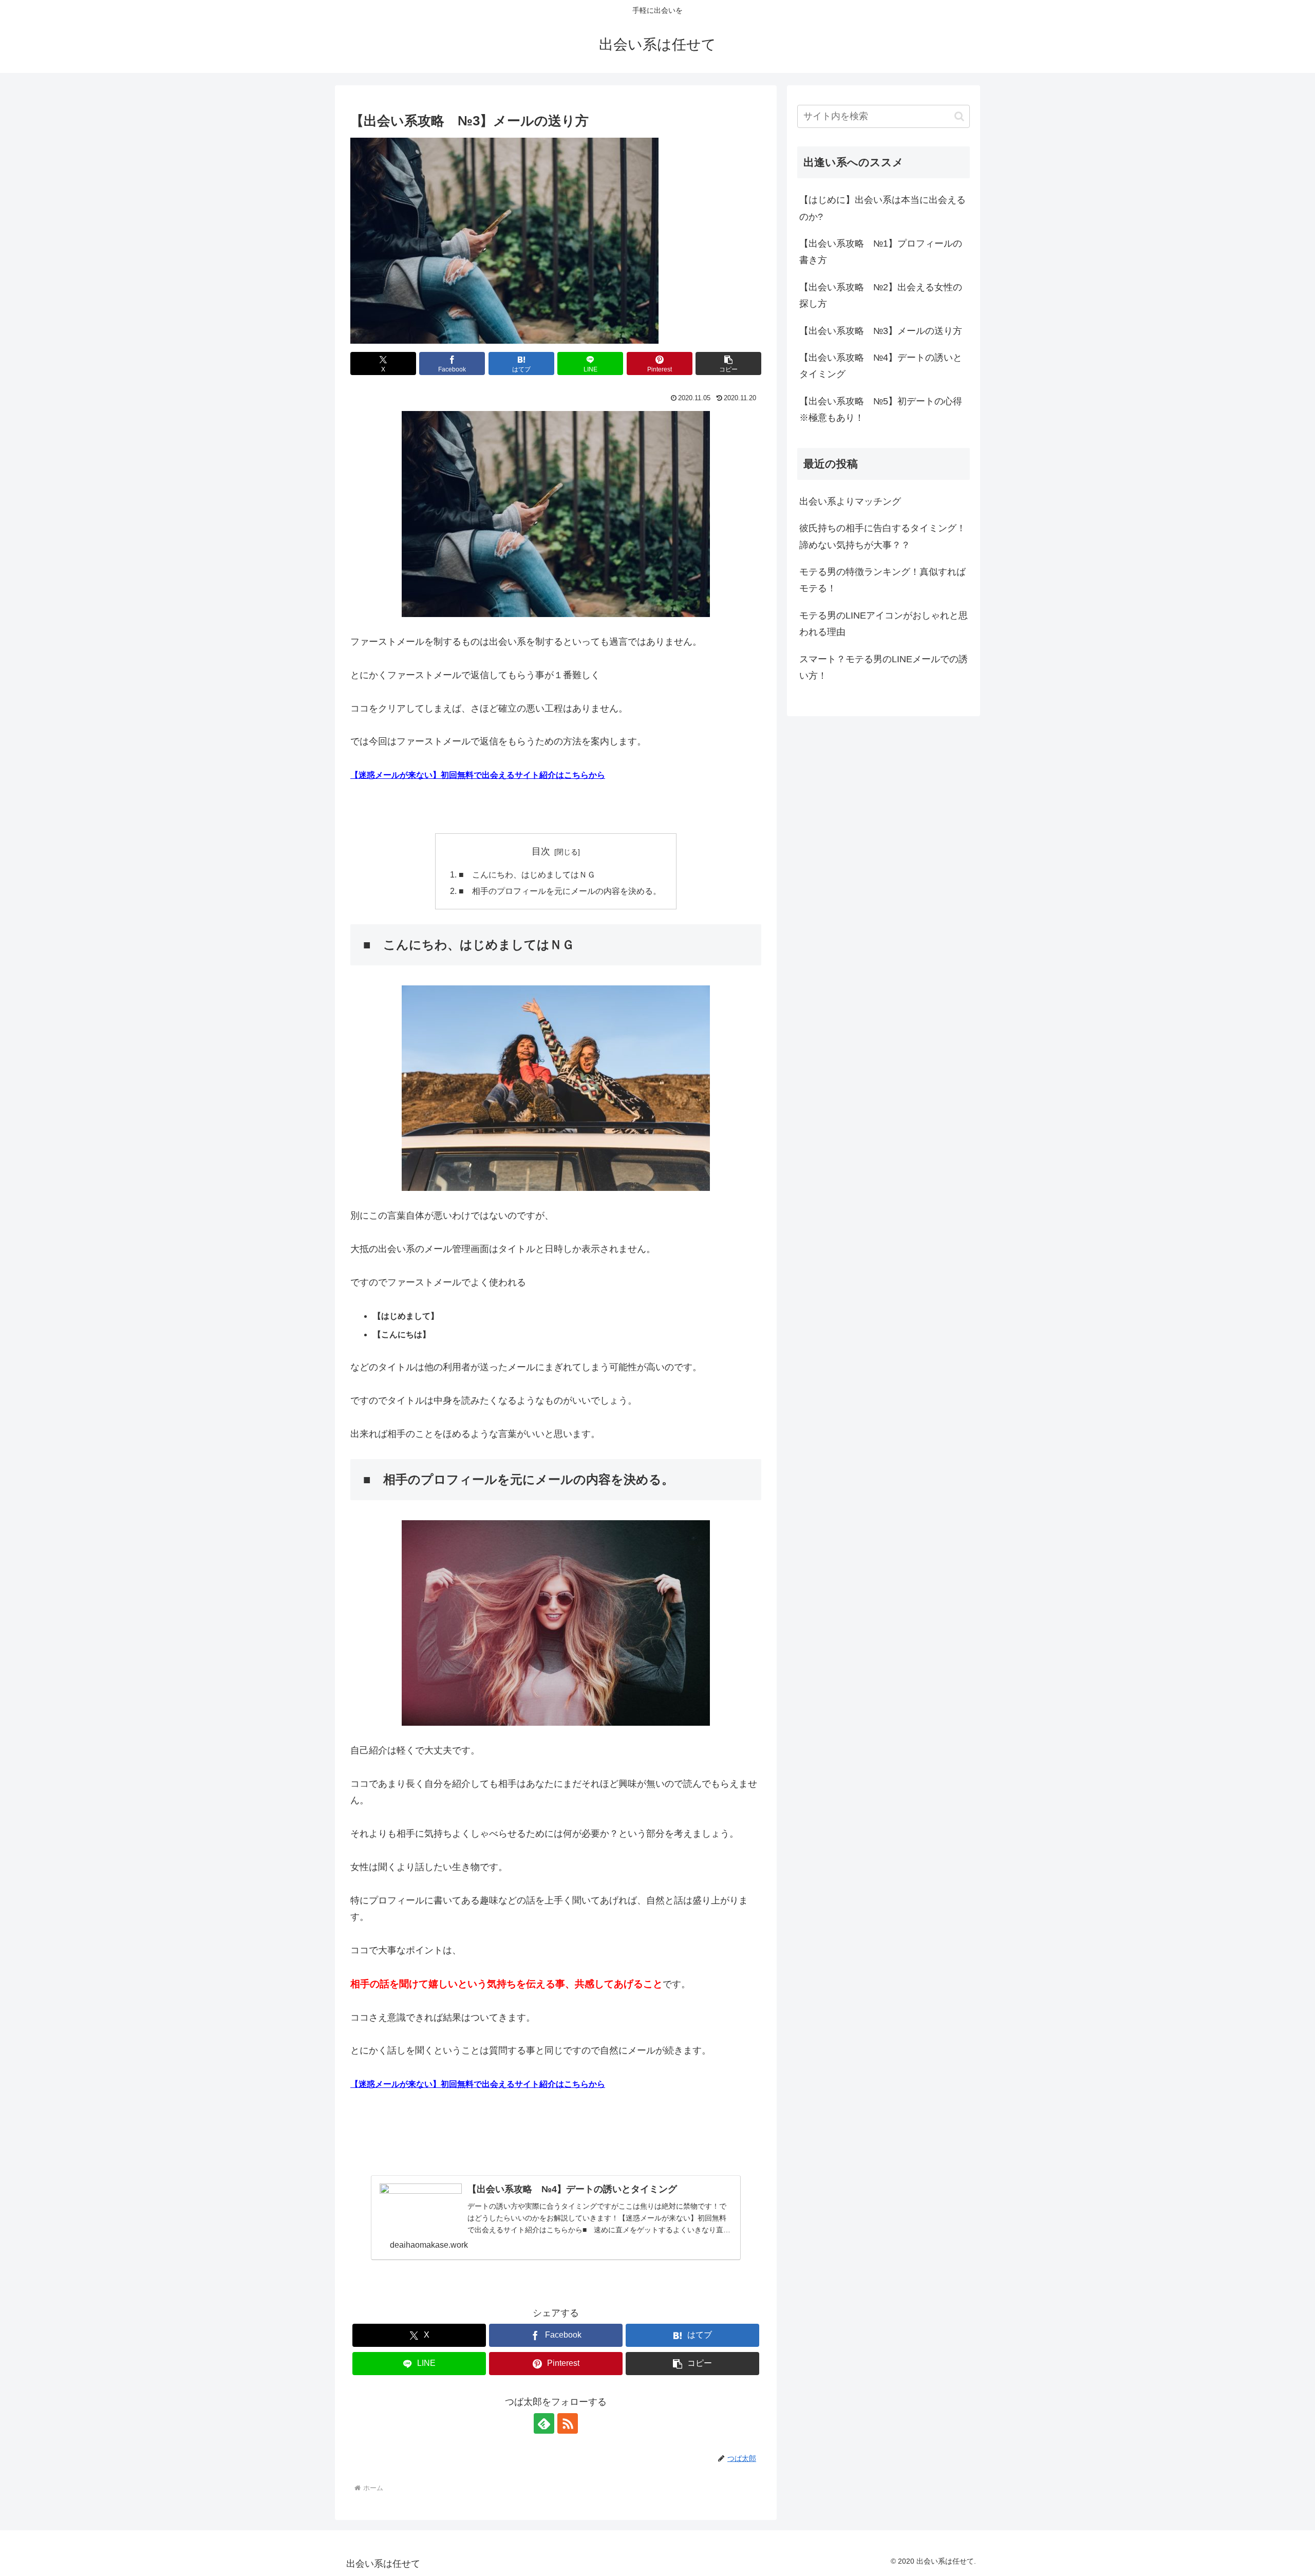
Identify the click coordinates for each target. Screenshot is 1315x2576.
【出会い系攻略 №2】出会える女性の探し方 (881, 295)
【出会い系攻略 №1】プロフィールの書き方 (881, 252)
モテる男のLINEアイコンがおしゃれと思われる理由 (884, 624)
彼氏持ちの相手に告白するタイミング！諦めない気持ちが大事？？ (882, 536)
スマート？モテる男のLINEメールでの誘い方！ (884, 667)
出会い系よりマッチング (850, 501)
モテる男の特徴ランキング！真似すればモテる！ (882, 580)
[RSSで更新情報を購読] (568, 2423)
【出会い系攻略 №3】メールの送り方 (881, 331)
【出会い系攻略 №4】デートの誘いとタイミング (881, 366)
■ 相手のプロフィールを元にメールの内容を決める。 (560, 891)
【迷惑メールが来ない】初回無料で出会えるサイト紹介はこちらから (478, 775)
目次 (541, 851)
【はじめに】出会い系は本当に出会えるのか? (882, 208)
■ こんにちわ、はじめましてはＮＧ (527, 874)
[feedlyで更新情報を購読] (544, 2423)
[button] (728, 363)
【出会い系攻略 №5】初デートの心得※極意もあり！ (881, 409)
